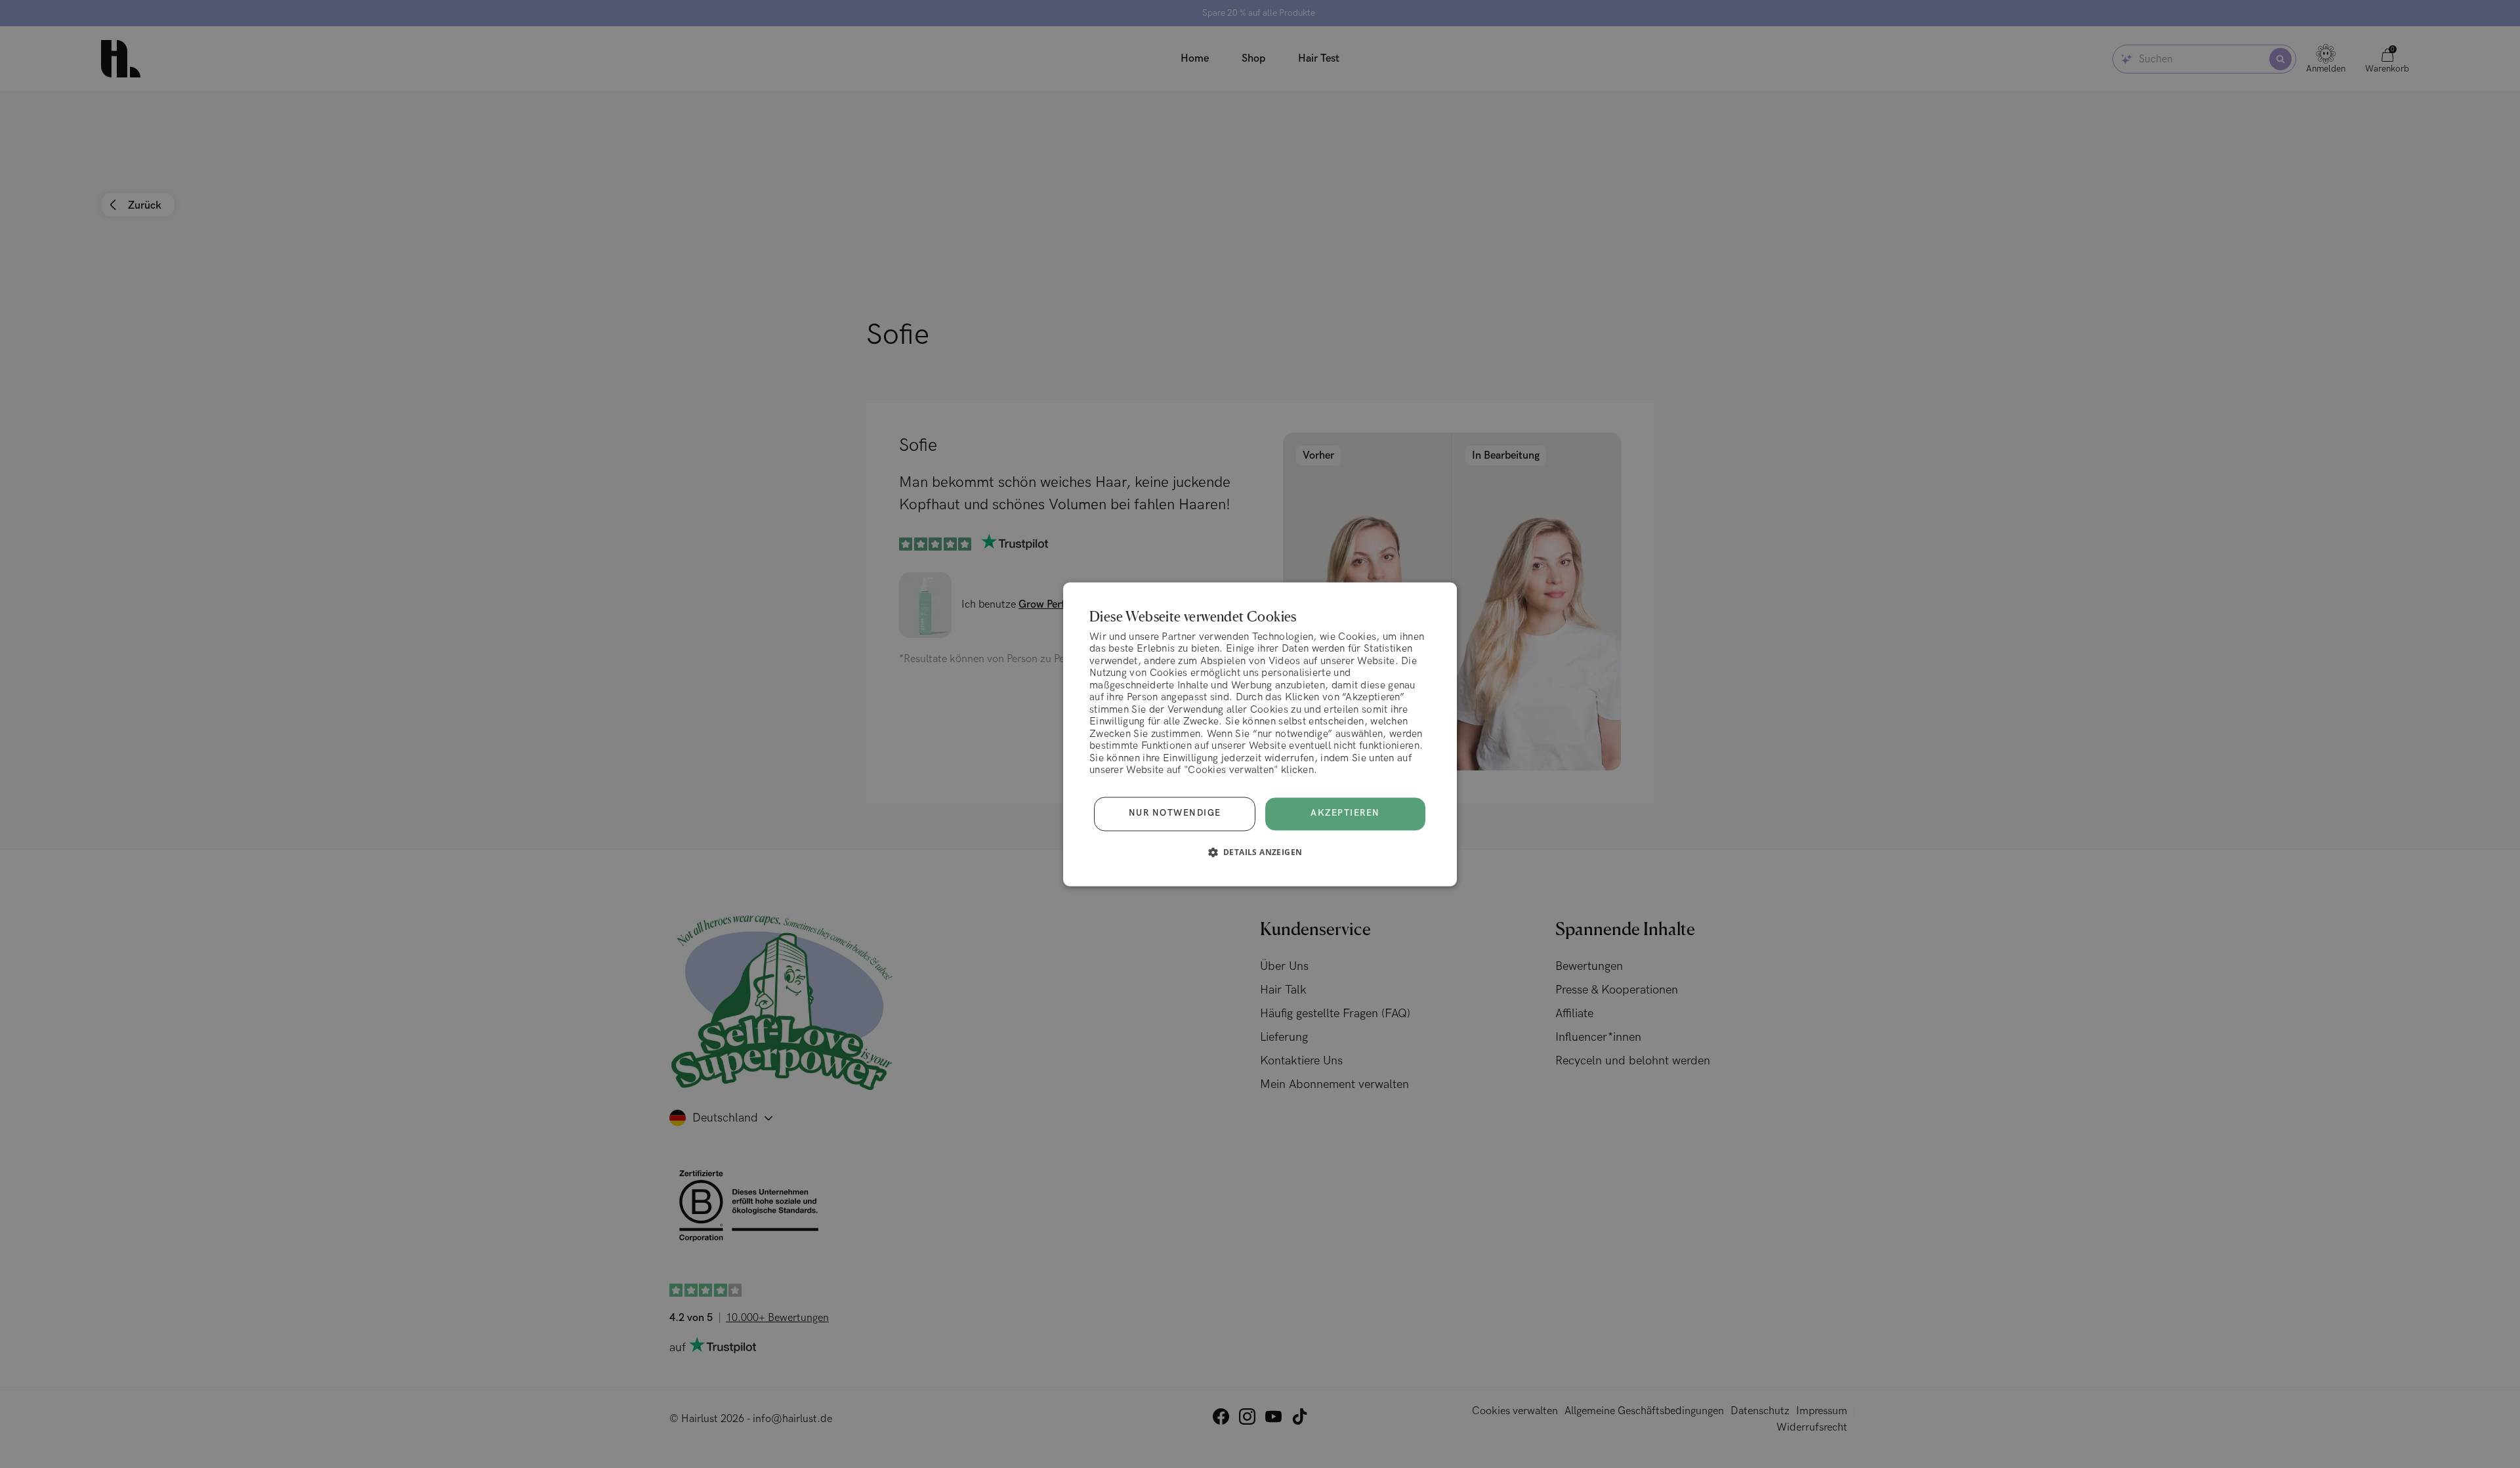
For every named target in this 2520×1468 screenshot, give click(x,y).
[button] (1260, 852)
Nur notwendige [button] (1175, 814)
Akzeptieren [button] (1345, 813)
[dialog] (1260, 734)
